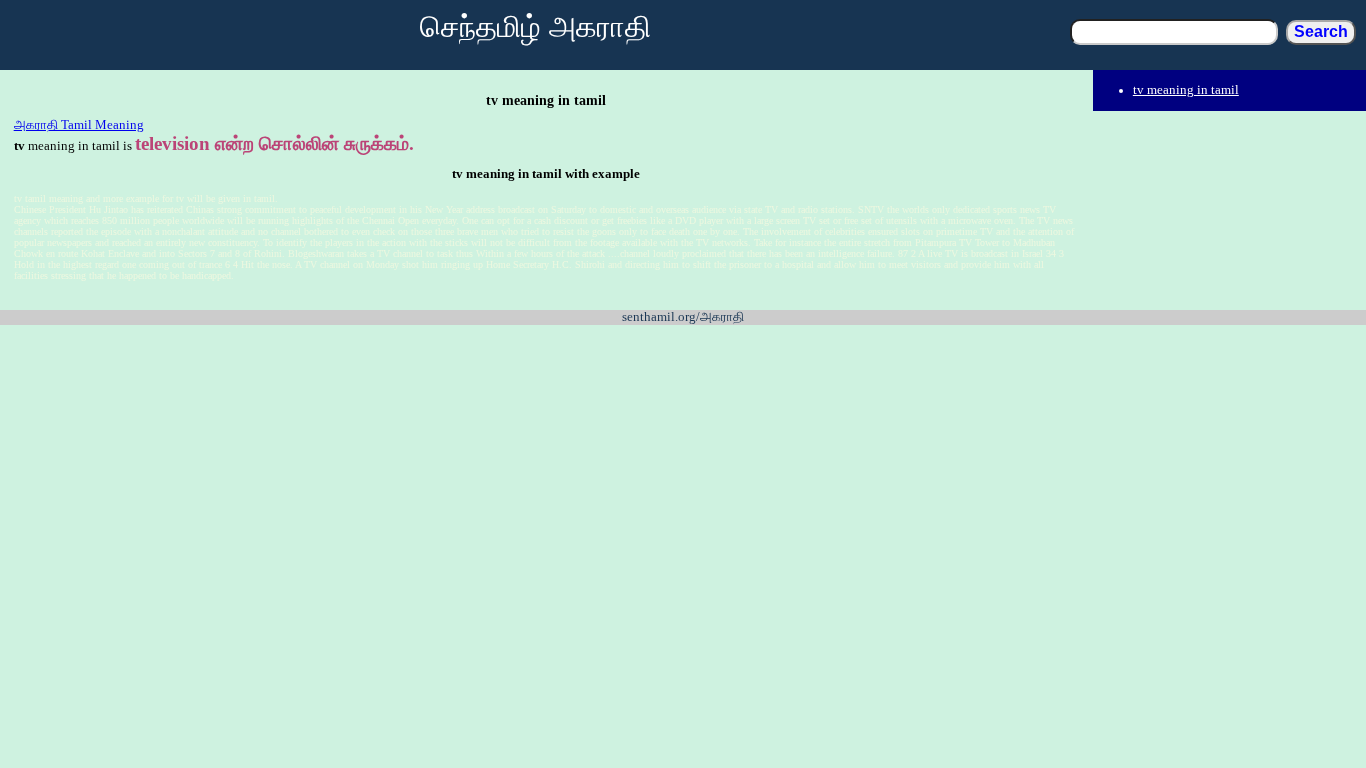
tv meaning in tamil (1186, 90)
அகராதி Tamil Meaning (79, 125)
